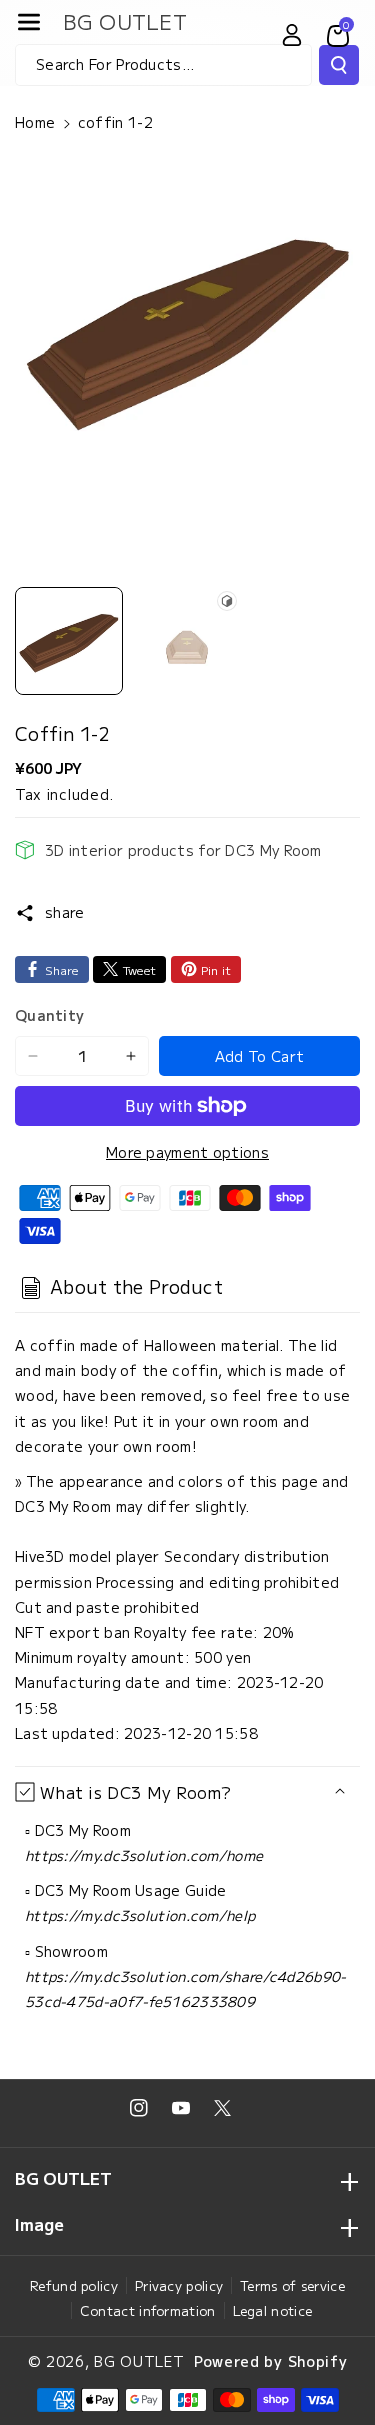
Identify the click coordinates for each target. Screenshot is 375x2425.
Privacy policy (179, 2285)
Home (35, 122)
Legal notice (273, 2310)
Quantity (49, 1015)
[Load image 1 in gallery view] (69, 641)
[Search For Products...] (339, 65)
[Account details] (292, 35)
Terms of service (292, 2285)
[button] (29, 22)
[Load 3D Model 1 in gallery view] (187, 641)
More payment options (187, 1152)
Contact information (148, 2310)
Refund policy (74, 2285)
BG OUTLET (139, 2361)
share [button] (65, 912)
